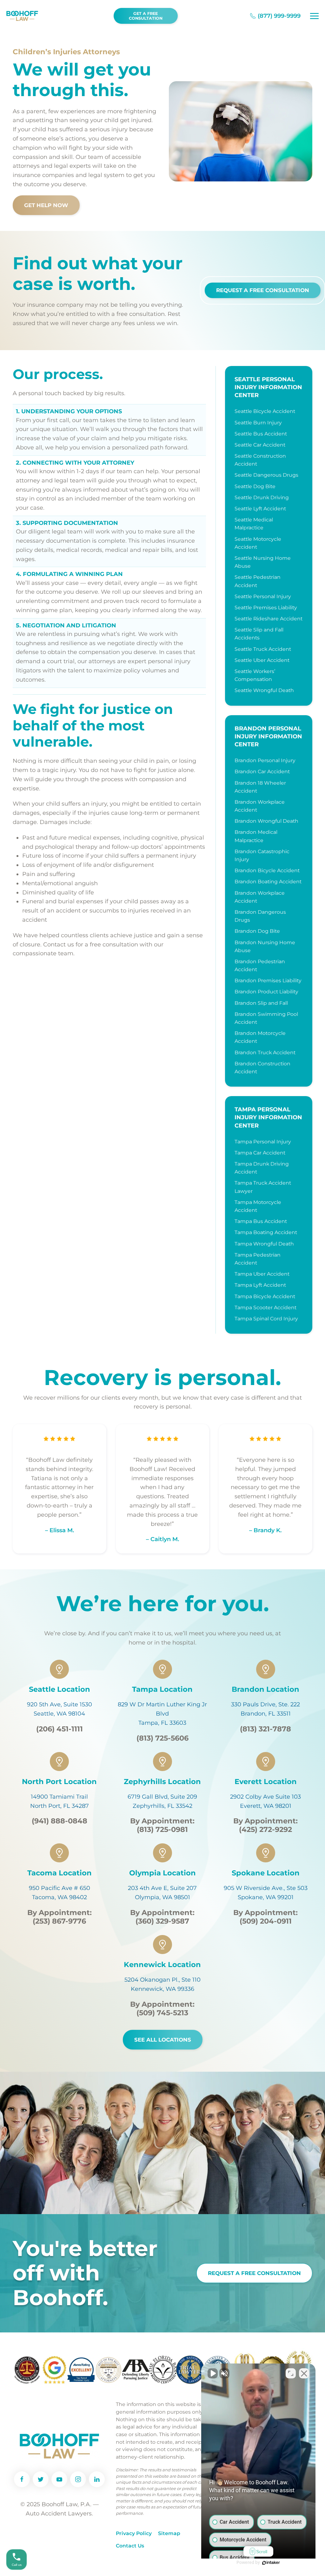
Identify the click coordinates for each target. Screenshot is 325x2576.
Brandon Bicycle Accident (267, 870)
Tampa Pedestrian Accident (258, 1259)
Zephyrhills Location (162, 1782)
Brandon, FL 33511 (266, 1714)
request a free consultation (254, 2273)
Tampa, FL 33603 (162, 1723)
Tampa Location (162, 1689)
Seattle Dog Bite (255, 486)
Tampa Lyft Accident (260, 1285)
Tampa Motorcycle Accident (258, 1206)
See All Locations (163, 2040)
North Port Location (59, 1782)
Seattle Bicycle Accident (265, 411)
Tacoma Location (60, 1873)
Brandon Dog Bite (257, 931)
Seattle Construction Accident (260, 460)
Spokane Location (266, 1873)
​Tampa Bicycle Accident (265, 1296)
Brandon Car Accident (262, 771)
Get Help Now (46, 205)
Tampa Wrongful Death (264, 1244)
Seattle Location (60, 1689)
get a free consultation (146, 16)
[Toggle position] (291, 2373)
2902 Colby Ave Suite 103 (265, 1797)
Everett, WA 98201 (266, 1806)
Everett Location (266, 1782)
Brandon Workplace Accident (260, 806)
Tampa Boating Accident (266, 1232)
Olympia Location (162, 1873)
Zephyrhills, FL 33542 (162, 1806)
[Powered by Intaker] (271, 2563)
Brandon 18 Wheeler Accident (260, 787)
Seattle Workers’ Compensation (255, 675)
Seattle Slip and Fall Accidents (259, 634)
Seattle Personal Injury (263, 596)
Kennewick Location (162, 1965)
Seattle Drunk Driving (262, 497)
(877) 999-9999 (279, 16)
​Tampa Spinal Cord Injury (266, 1319)
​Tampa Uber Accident (262, 1274)
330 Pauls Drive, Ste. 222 (265, 1704)
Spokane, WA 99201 (266, 1897)
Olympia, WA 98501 (162, 1897)
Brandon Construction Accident (262, 1068)
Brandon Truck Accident (265, 1053)
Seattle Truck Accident (263, 649)
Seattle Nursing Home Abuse (263, 562)
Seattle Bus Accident (261, 434)
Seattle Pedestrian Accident (258, 581)
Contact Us (130, 2546)
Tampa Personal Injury (263, 1142)
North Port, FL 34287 (60, 1806)
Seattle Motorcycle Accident (258, 543)
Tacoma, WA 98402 (60, 1897)
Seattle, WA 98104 (59, 1714)
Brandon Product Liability (266, 992)
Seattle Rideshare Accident (269, 619)
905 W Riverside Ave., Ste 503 (266, 1888)
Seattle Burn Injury (258, 423)
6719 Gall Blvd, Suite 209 (162, 1797)
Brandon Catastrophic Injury (262, 855)
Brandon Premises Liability (268, 981)
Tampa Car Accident (260, 1153)
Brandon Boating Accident (268, 882)
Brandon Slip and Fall (261, 1003)
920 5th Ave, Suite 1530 (60, 1704)
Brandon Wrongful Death (266, 821)
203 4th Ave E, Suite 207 (162, 1888)
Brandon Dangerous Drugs (260, 916)
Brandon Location (265, 1689)
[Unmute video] (213, 2373)
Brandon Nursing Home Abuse (265, 946)
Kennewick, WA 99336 (162, 1989)
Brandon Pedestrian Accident (260, 965)
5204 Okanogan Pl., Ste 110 (162, 1980)
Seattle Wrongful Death (264, 690)
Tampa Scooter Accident (265, 1308)
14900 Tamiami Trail (59, 1797)
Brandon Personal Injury (265, 760)
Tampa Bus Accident (261, 1221)
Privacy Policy (134, 2533)
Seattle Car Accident (260, 445)
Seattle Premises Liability (266, 608)
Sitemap (169, 2533)
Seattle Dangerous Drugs (266, 475)
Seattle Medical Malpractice (254, 524)
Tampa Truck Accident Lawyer (263, 1187)
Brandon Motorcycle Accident (260, 1037)
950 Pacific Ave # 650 (60, 1888)
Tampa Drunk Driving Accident (262, 1168)
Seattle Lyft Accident (260, 509)
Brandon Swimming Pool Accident (266, 1018)
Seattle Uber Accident (262, 660)
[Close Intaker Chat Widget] (304, 2373)
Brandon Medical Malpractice (256, 836)
